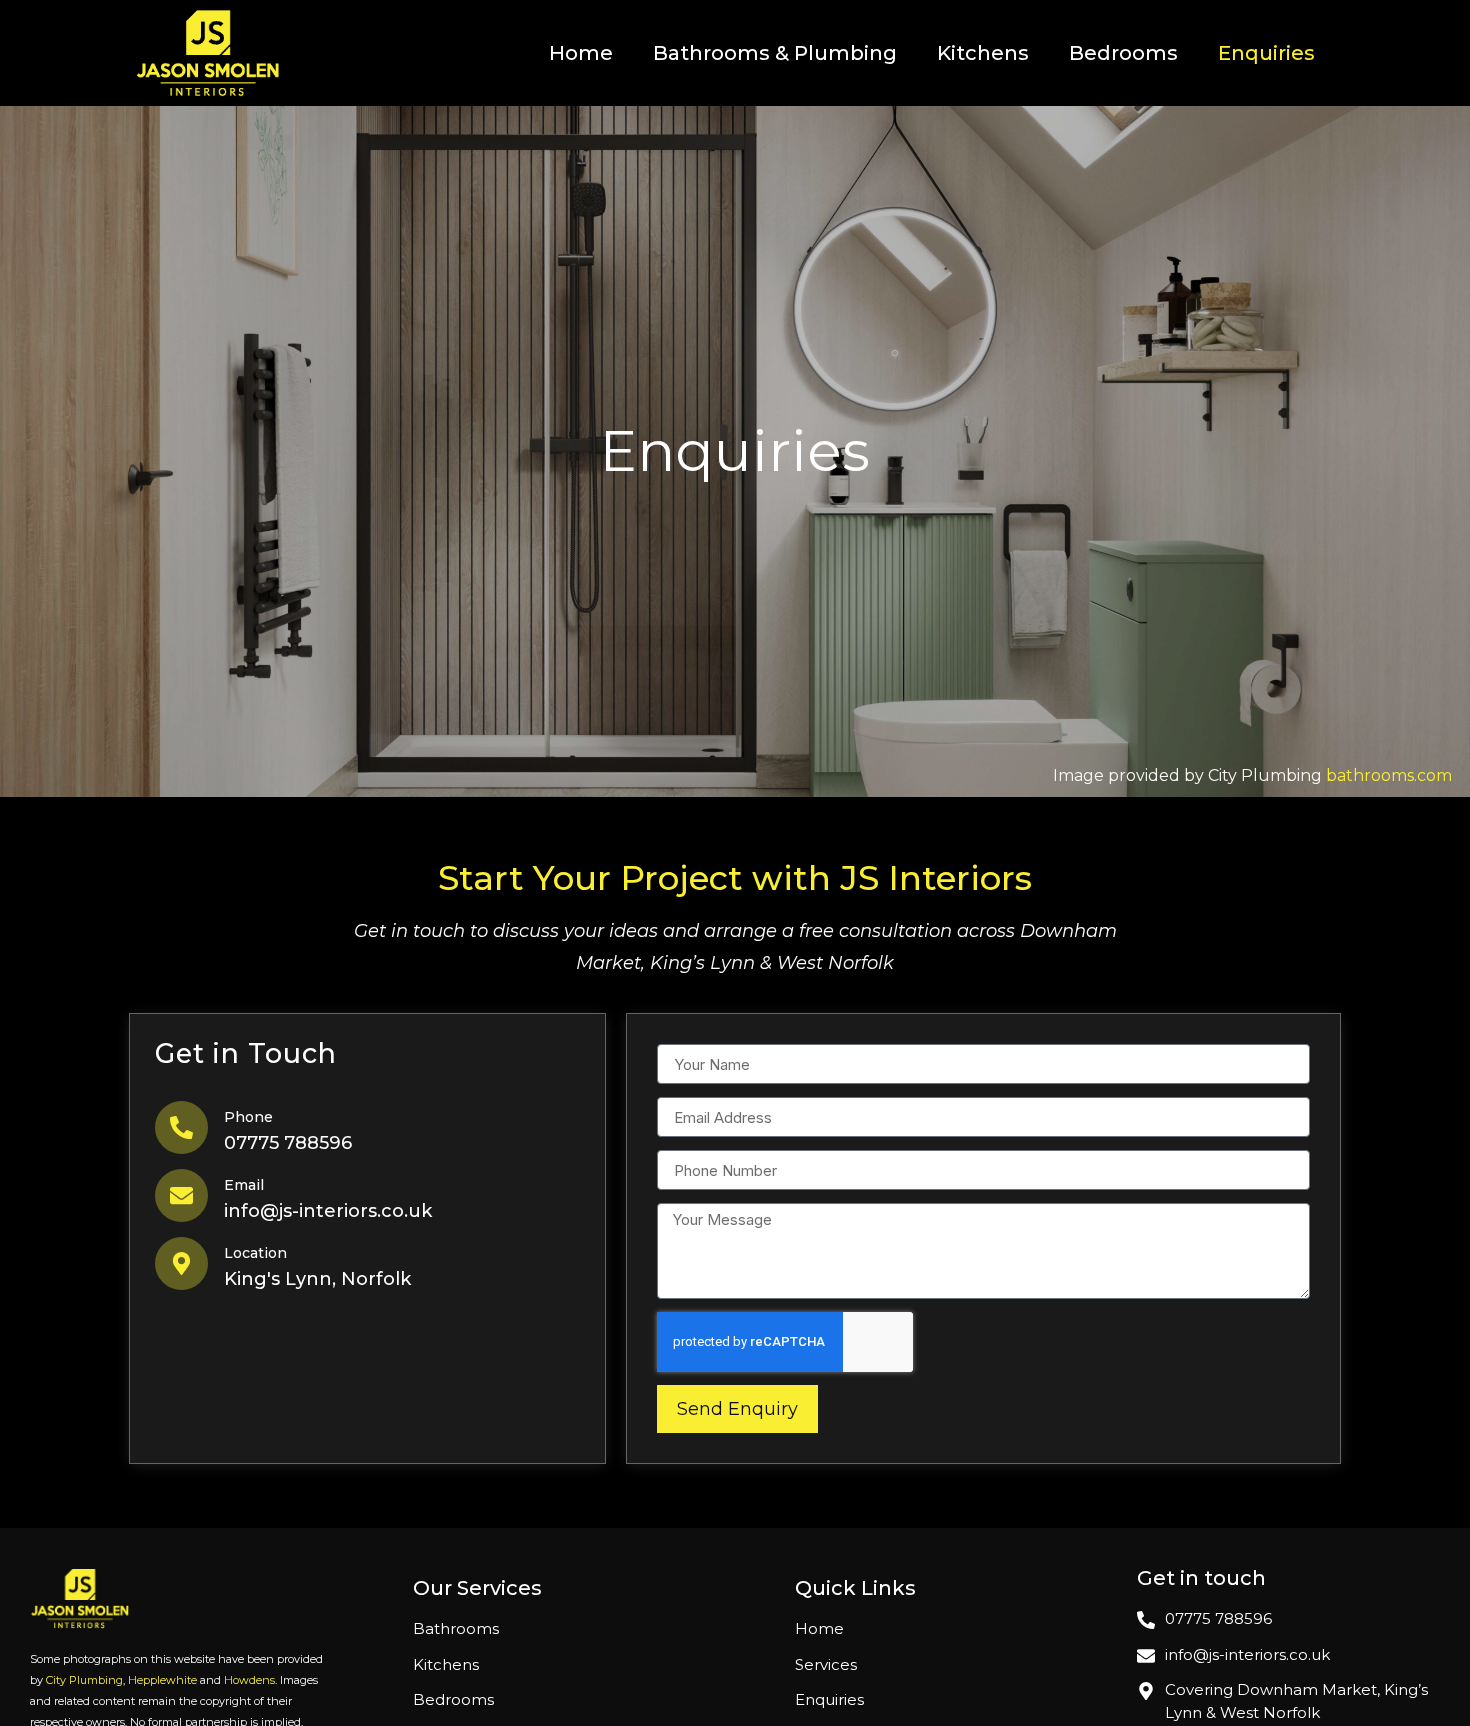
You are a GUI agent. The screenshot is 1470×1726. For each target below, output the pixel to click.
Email (244, 1185)
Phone (248, 1117)
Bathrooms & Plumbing (775, 53)
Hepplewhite (162, 1680)
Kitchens (983, 53)
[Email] (181, 1195)
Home (581, 53)
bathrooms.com (1389, 775)
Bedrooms (1123, 53)
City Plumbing (84, 1680)
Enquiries (1266, 53)
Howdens (249, 1680)
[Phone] (181, 1127)
